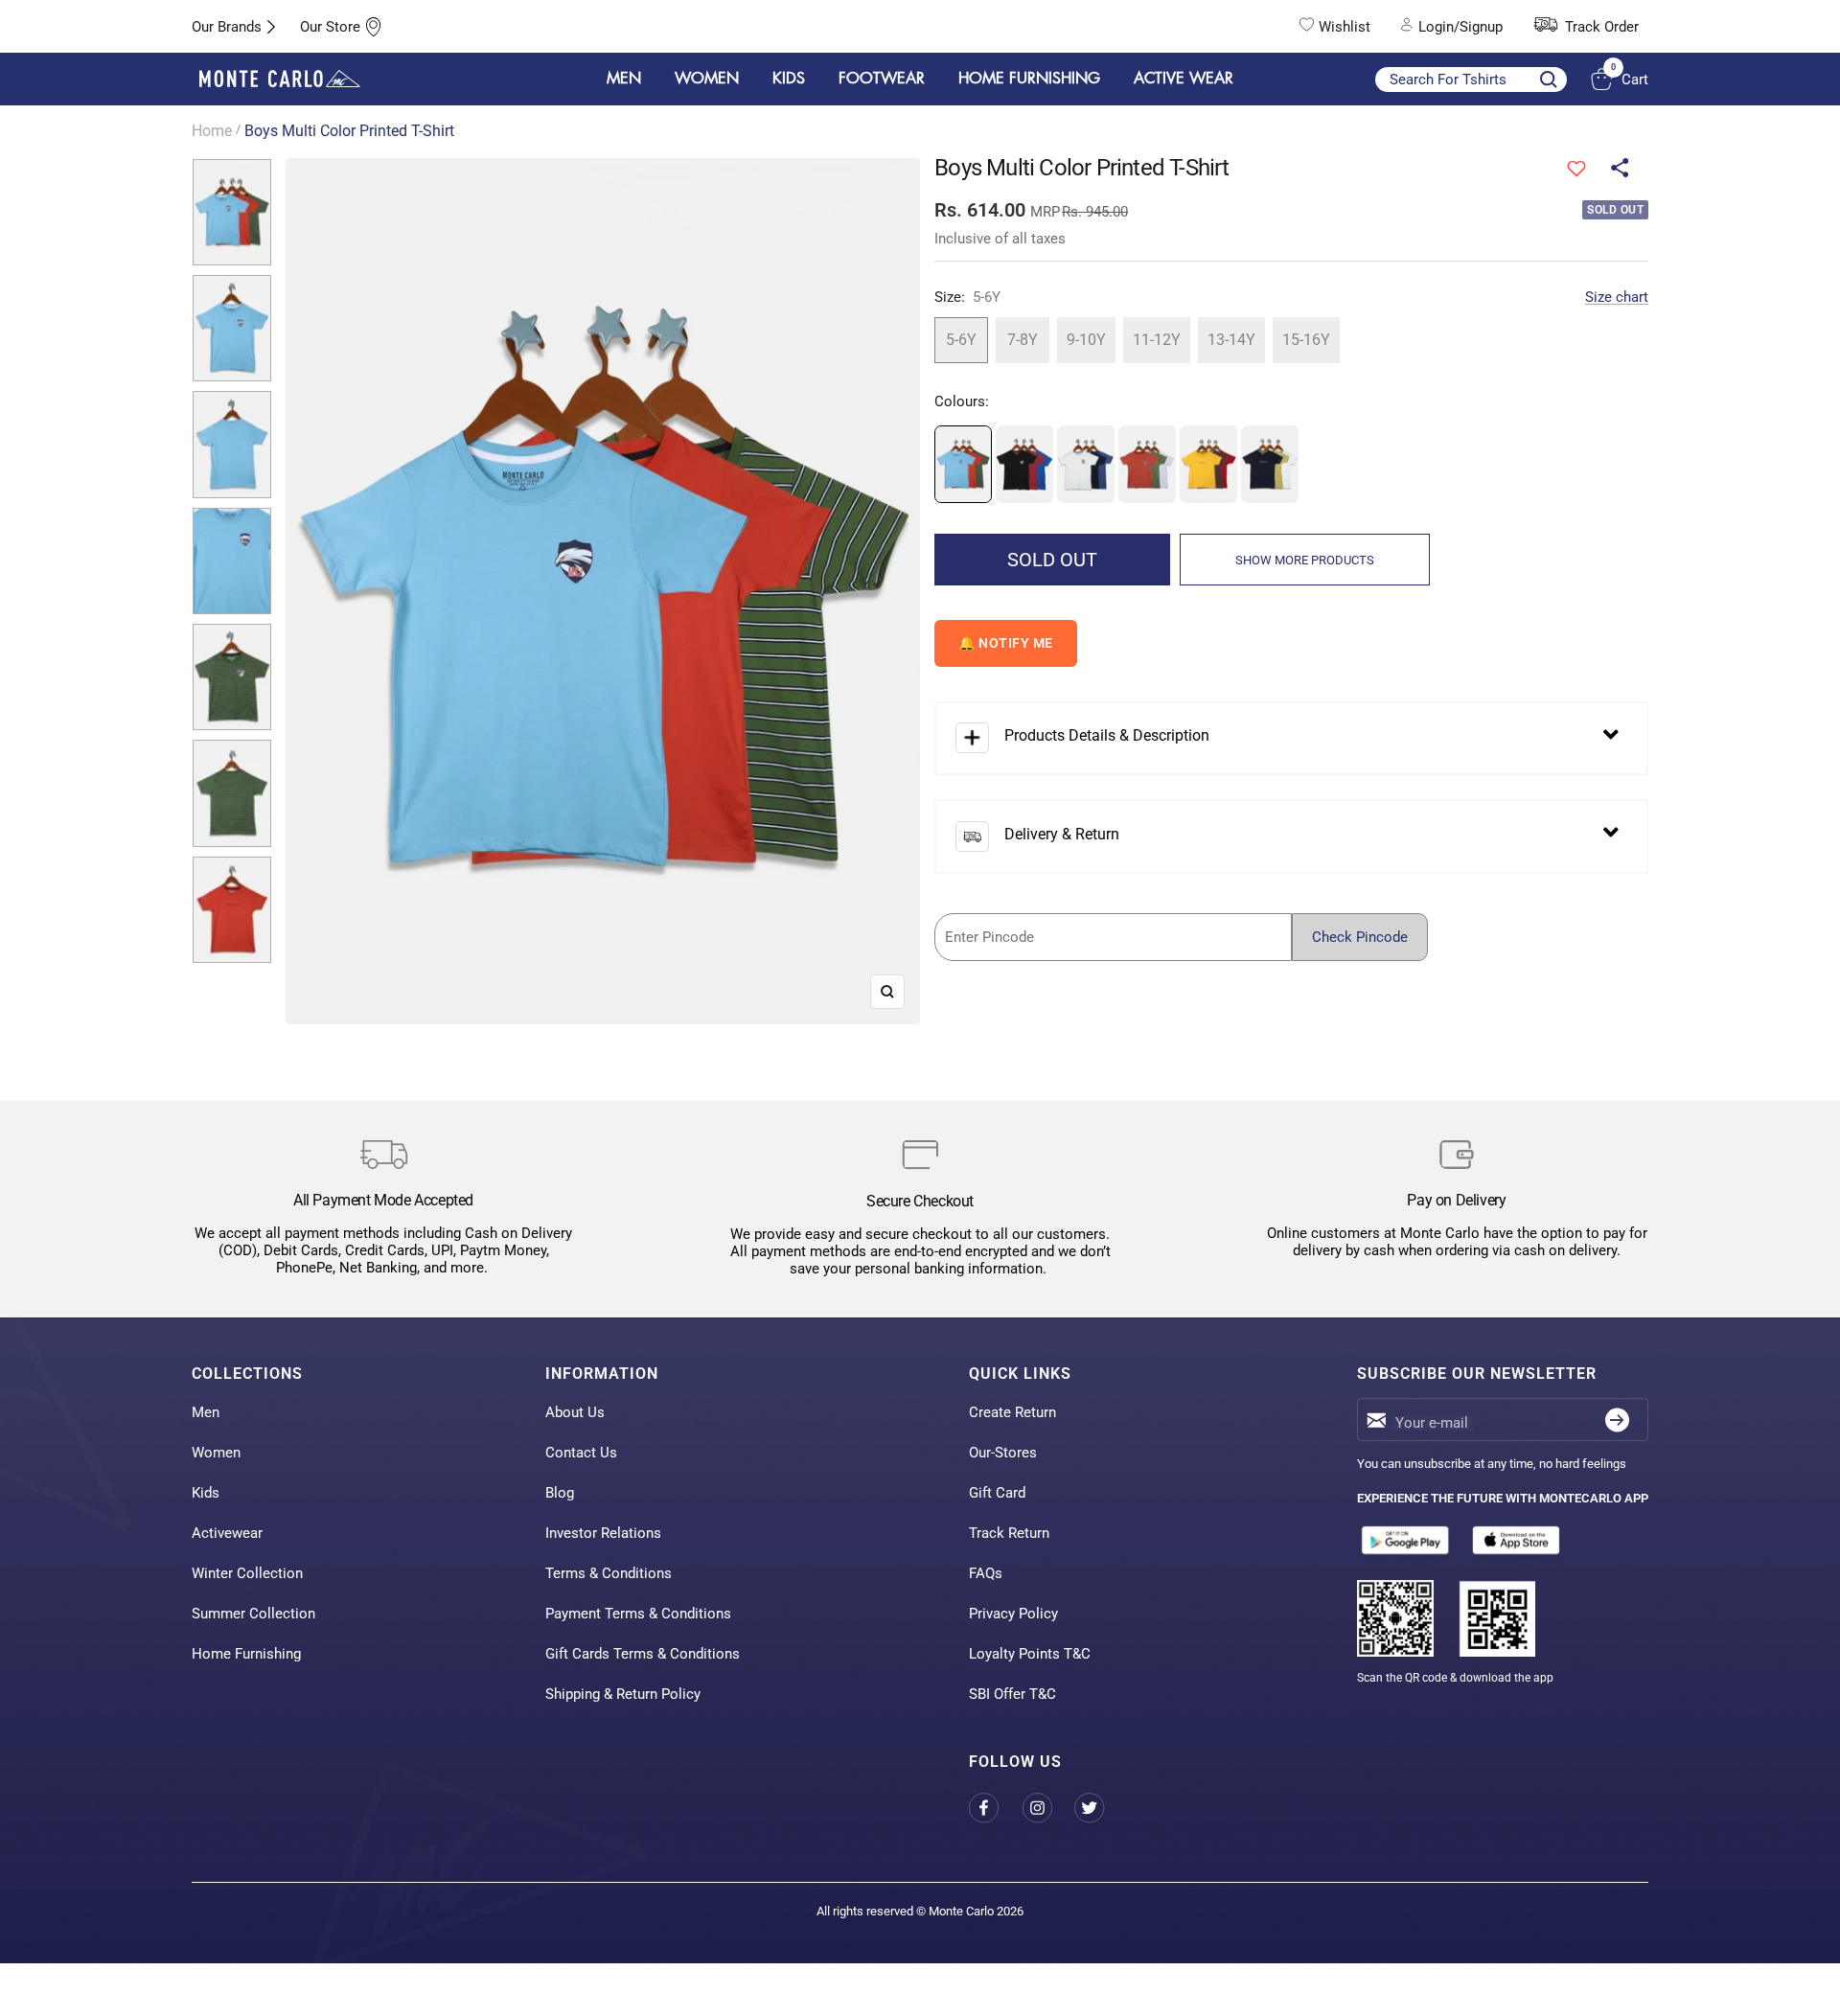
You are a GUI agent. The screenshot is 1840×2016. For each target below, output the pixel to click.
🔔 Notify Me (1006, 643)
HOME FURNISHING (1029, 79)
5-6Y (961, 340)
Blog (560, 1493)
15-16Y (1306, 340)
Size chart (1617, 297)
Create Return (1012, 1412)
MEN (624, 79)
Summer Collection (253, 1614)
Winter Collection (247, 1573)
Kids (206, 1493)
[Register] (1617, 1420)
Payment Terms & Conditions (638, 1614)
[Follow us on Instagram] (1048, 1808)
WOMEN (707, 79)
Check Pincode (1360, 937)
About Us (575, 1412)
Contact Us (581, 1453)
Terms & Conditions (609, 1573)
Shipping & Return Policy (623, 1694)
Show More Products (1305, 560)
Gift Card (997, 1493)
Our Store (330, 27)
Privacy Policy (1013, 1614)
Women (216, 1453)
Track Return (1009, 1533)
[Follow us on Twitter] (1101, 1808)
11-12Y (1157, 340)
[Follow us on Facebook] (995, 1808)
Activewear (227, 1533)
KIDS (789, 79)
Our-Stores (1003, 1453)
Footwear (882, 79)
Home (212, 131)
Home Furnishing (246, 1654)
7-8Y (1023, 340)
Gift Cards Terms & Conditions (643, 1654)
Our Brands (227, 27)
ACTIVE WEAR (1184, 79)
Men (206, 1412)
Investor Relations (603, 1533)
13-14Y (1231, 340)
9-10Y (1086, 340)
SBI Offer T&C (1012, 1694)
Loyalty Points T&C (1030, 1654)
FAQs (986, 1573)
